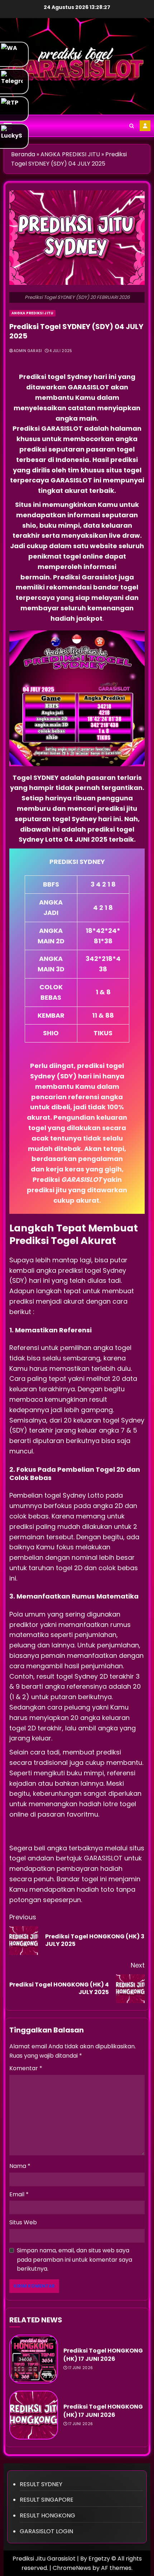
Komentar (26, 2068)
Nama (20, 2166)
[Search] (132, 126)
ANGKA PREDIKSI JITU (70, 154)
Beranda (23, 154)
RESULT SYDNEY (41, 2484)
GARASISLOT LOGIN (46, 2531)
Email (19, 2194)
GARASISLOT (89, 387)
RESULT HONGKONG (47, 2515)
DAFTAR (145, 126)
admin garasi (28, 351)
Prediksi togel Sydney (56, 377)
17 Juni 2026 (81, 2368)
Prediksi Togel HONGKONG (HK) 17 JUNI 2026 (103, 2355)
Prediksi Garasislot (85, 577)
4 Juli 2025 (61, 351)
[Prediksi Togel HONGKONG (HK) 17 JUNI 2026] (34, 2359)
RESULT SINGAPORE (47, 2500)
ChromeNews (72, 2568)
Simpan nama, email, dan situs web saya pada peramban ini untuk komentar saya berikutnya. (74, 2260)
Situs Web (23, 2222)
